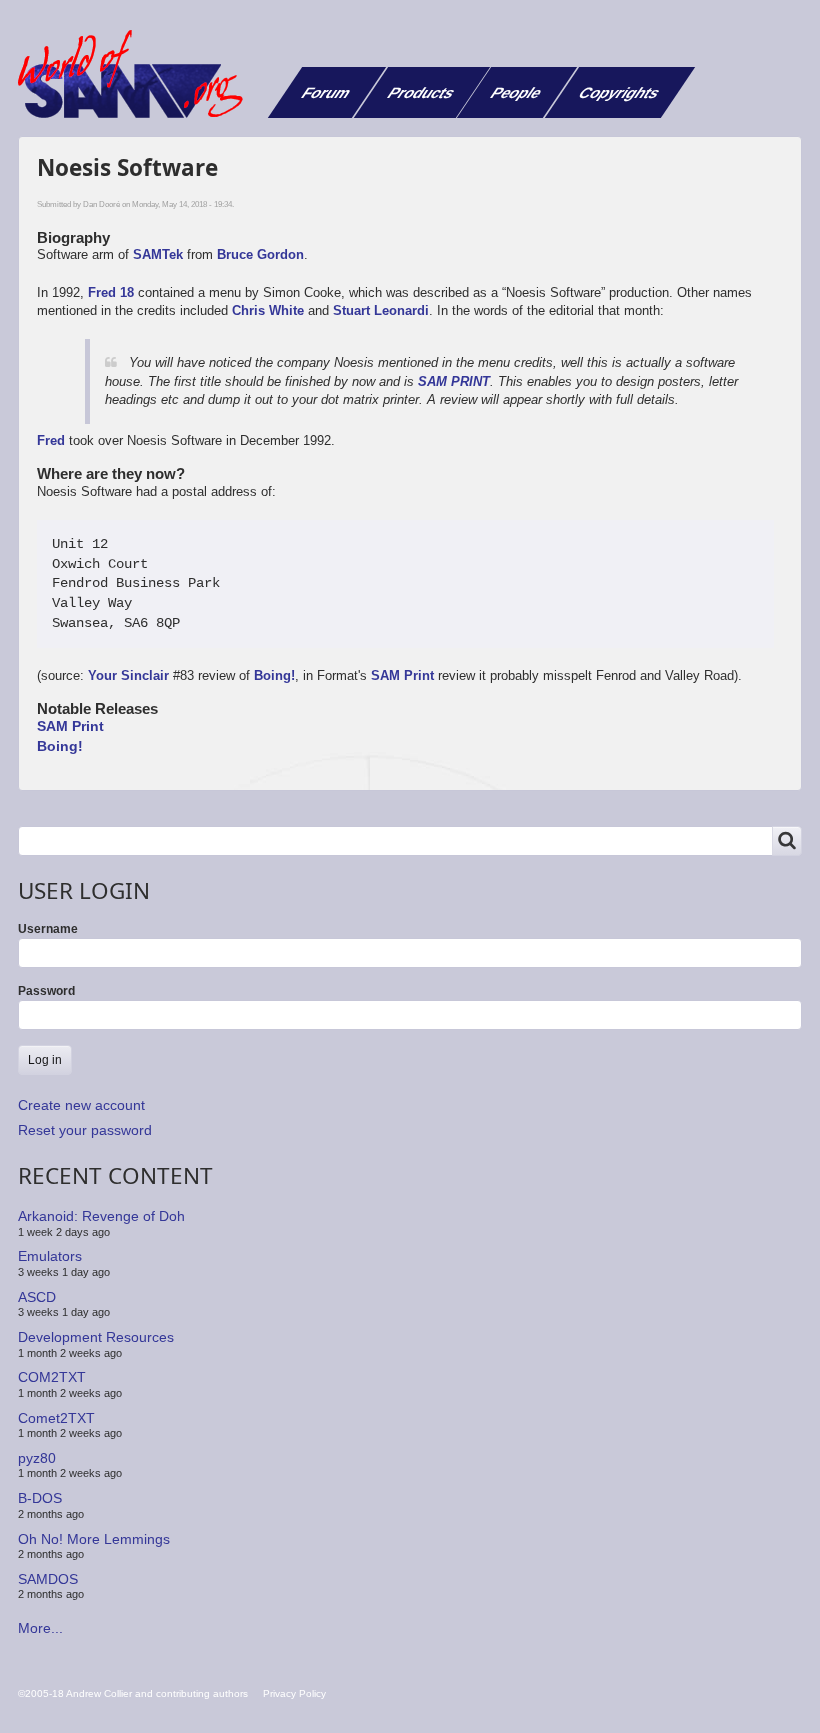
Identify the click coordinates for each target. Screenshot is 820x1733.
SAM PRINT (454, 381)
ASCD (37, 1297)
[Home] (138, 74)
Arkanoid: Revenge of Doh (101, 1216)
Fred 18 (111, 292)
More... (40, 1628)
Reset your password (85, 1130)
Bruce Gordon (260, 254)
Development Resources (96, 1337)
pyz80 (37, 1458)
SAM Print (402, 675)
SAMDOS (48, 1579)
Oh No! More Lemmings (94, 1538)
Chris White (268, 310)
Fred (51, 440)
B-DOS (40, 1498)
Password (46, 991)
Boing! (274, 675)
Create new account (81, 1105)
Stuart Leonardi (381, 310)
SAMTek (158, 254)
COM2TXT (52, 1377)
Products (421, 92)
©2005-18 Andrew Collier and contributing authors (133, 1693)
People (516, 92)
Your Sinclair (128, 675)
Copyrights (619, 92)
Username (48, 929)
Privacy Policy (294, 1693)
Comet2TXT (56, 1417)
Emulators (50, 1256)
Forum (326, 92)
